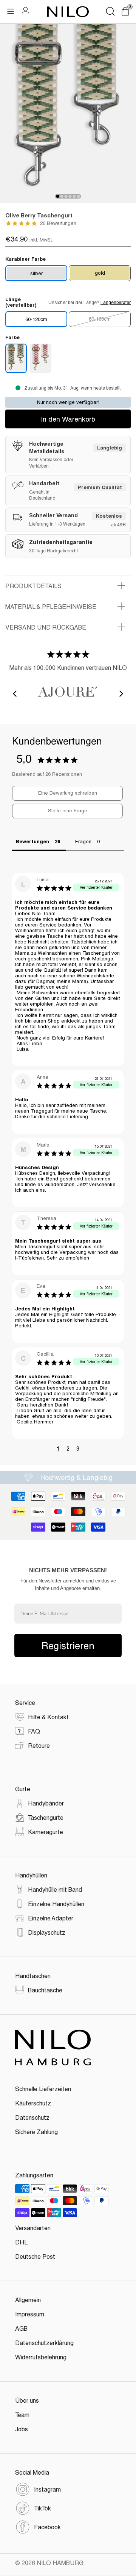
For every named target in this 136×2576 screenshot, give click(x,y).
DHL (21, 2242)
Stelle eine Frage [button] (68, 810)
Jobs (22, 2429)
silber (36, 273)
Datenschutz (32, 2117)
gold (100, 273)
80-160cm (100, 319)
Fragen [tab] (83, 841)
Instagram (47, 2489)
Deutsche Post (35, 2256)
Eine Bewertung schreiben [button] (68, 793)
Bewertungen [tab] (32, 841)
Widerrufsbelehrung (41, 2357)
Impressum (30, 2314)
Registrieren (68, 1645)
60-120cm (36, 319)
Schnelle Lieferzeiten (43, 2089)
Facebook (47, 2527)
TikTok (42, 2508)
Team (22, 2415)
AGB (21, 2328)
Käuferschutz (33, 2103)
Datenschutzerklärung (44, 2343)
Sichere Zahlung (36, 2132)
